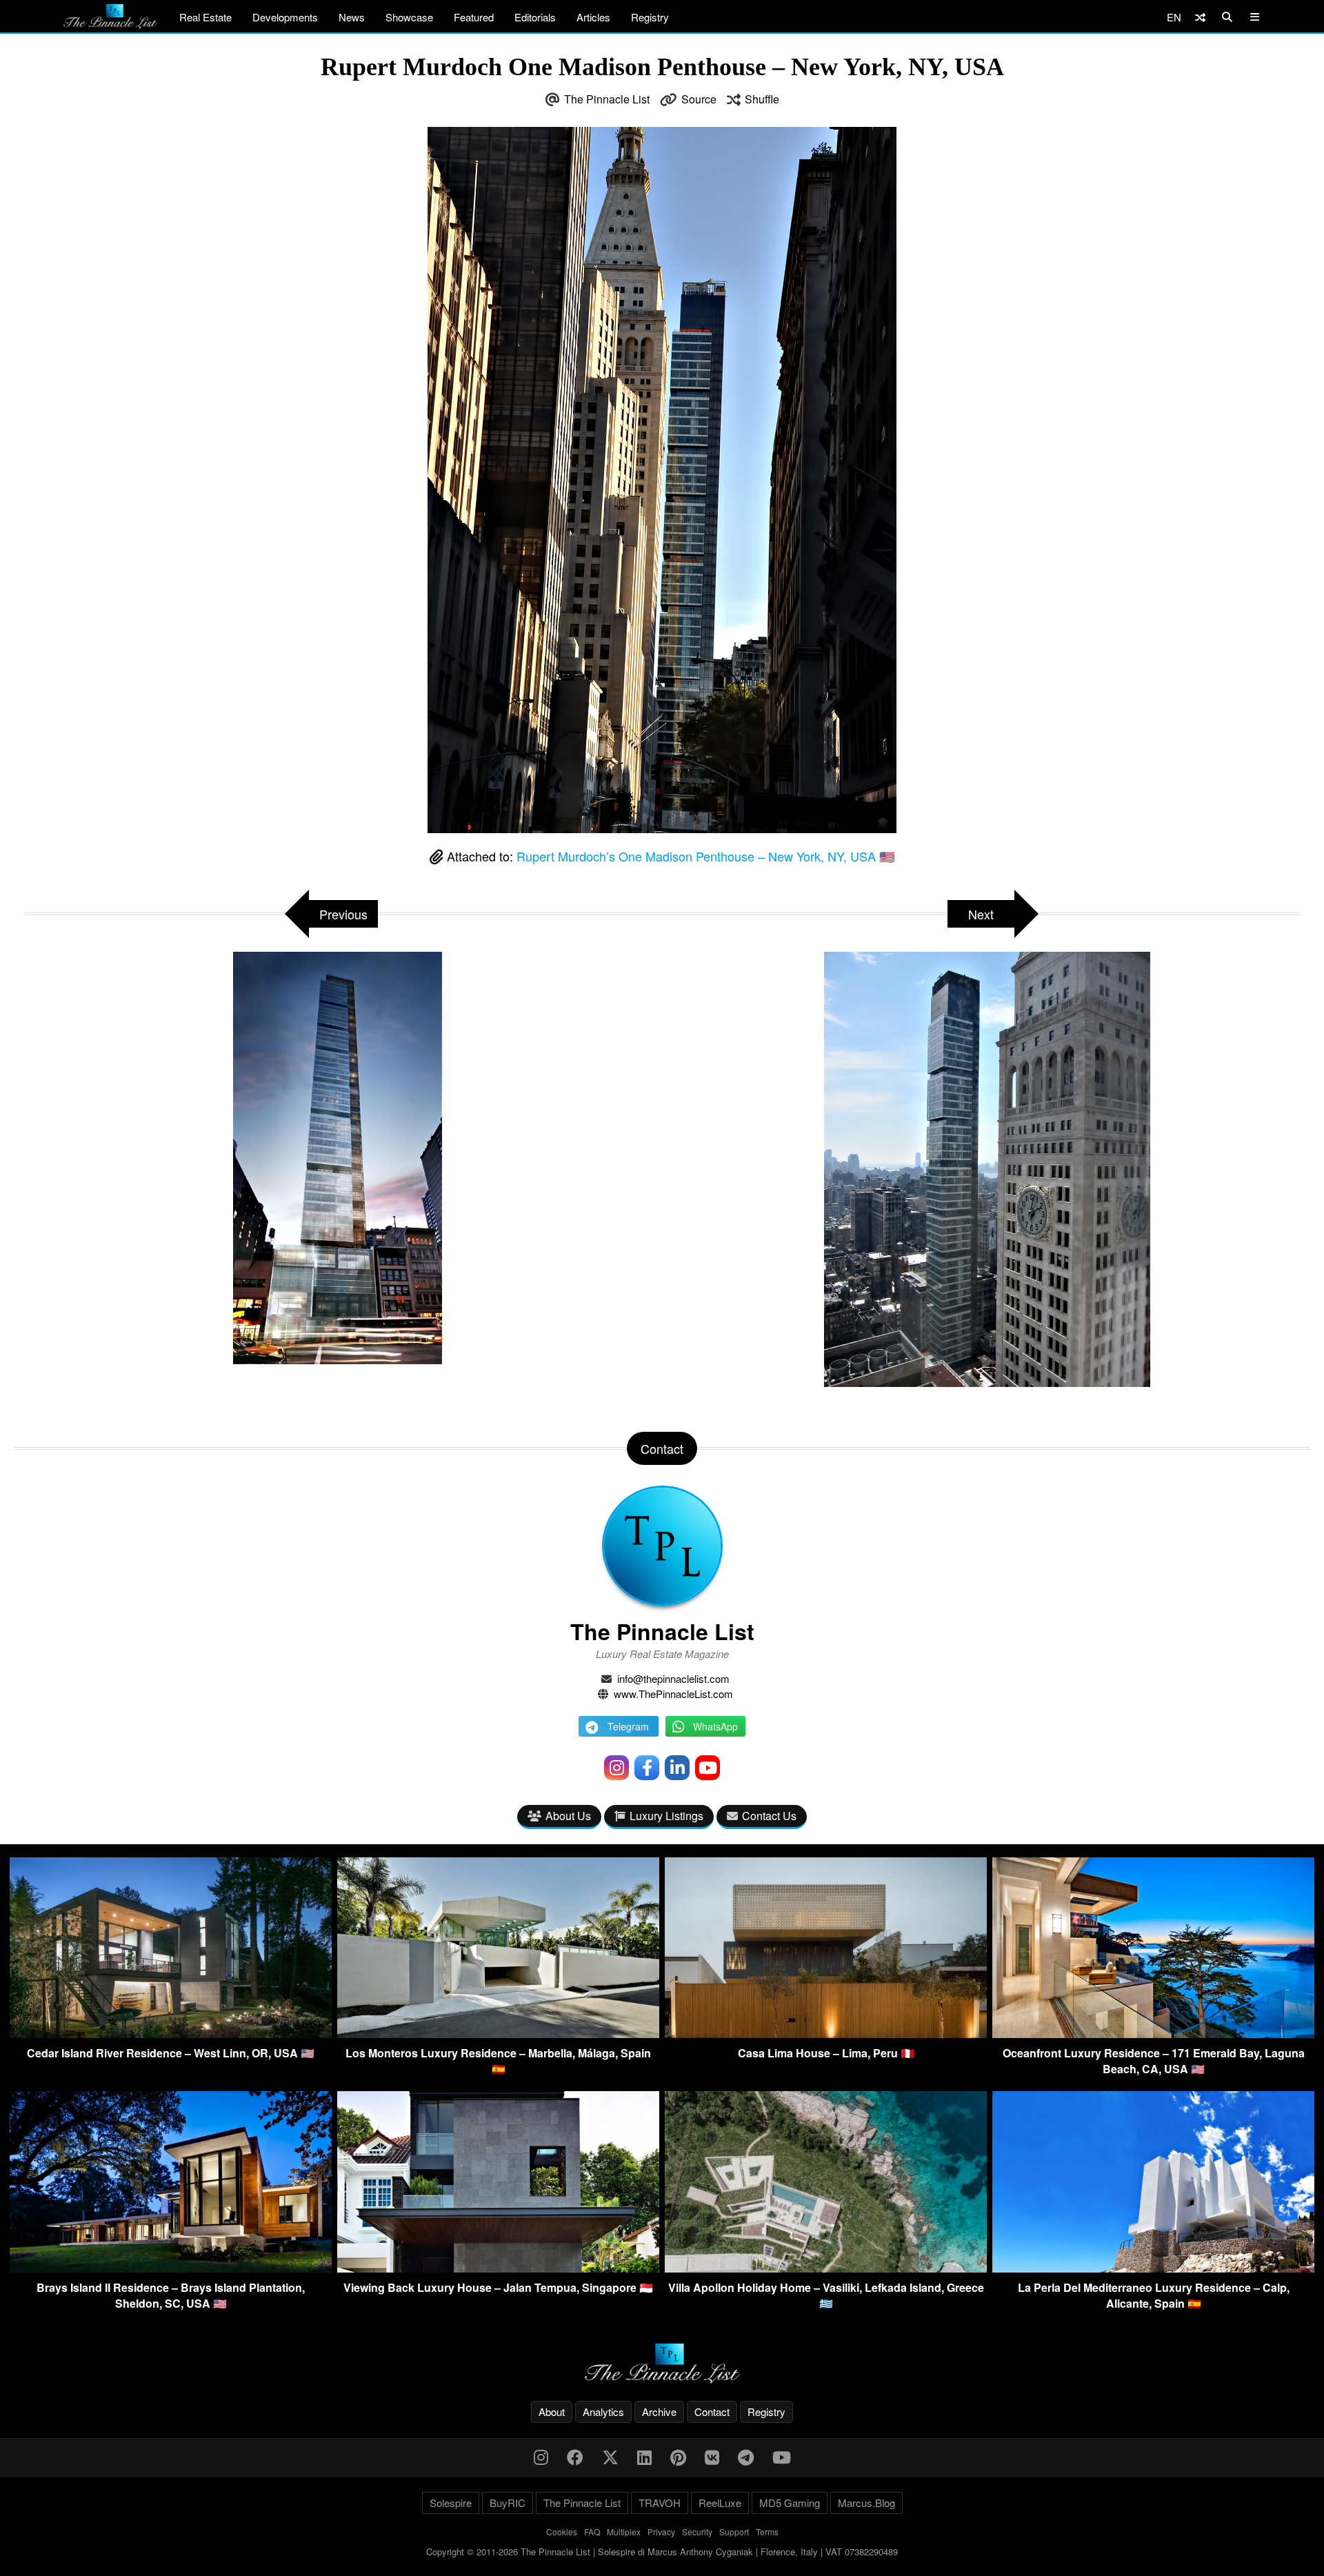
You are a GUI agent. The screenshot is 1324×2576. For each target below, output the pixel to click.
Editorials (535, 17)
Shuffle (762, 99)
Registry (650, 17)
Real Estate (205, 17)
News (352, 17)
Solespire (451, 2503)
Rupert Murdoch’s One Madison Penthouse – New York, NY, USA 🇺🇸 (705, 856)
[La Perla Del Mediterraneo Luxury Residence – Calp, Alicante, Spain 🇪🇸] (1153, 2268)
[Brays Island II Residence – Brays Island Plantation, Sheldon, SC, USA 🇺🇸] (171, 2268)
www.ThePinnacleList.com (673, 1694)
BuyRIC (508, 2503)
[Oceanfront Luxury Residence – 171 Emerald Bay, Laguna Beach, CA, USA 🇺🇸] (1153, 2034)
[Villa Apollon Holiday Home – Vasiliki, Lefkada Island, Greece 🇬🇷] (826, 2268)
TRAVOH (660, 2503)
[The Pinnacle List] (662, 2364)
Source (699, 99)
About (552, 2412)
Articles (593, 17)
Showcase (409, 17)
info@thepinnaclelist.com (673, 1678)
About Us (568, 1816)
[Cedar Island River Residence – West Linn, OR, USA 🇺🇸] (171, 2034)
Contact (712, 2412)
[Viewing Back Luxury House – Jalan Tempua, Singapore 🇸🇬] (498, 2268)
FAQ (592, 2532)
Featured (474, 17)
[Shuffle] (1200, 17)
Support (734, 2532)
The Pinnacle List (607, 99)
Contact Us (769, 1816)
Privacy (661, 2532)
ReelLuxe (720, 2503)
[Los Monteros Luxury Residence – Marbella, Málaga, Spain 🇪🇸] (498, 2034)
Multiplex (624, 2532)
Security (697, 2532)
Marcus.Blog (866, 2503)
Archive (659, 2412)
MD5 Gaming (790, 2503)
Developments (285, 17)
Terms (767, 2532)
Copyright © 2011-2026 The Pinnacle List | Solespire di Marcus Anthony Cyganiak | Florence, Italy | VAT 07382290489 (662, 2552)
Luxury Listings (666, 1816)
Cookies (562, 2532)
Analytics (603, 2412)
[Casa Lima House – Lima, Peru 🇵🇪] (826, 2034)
